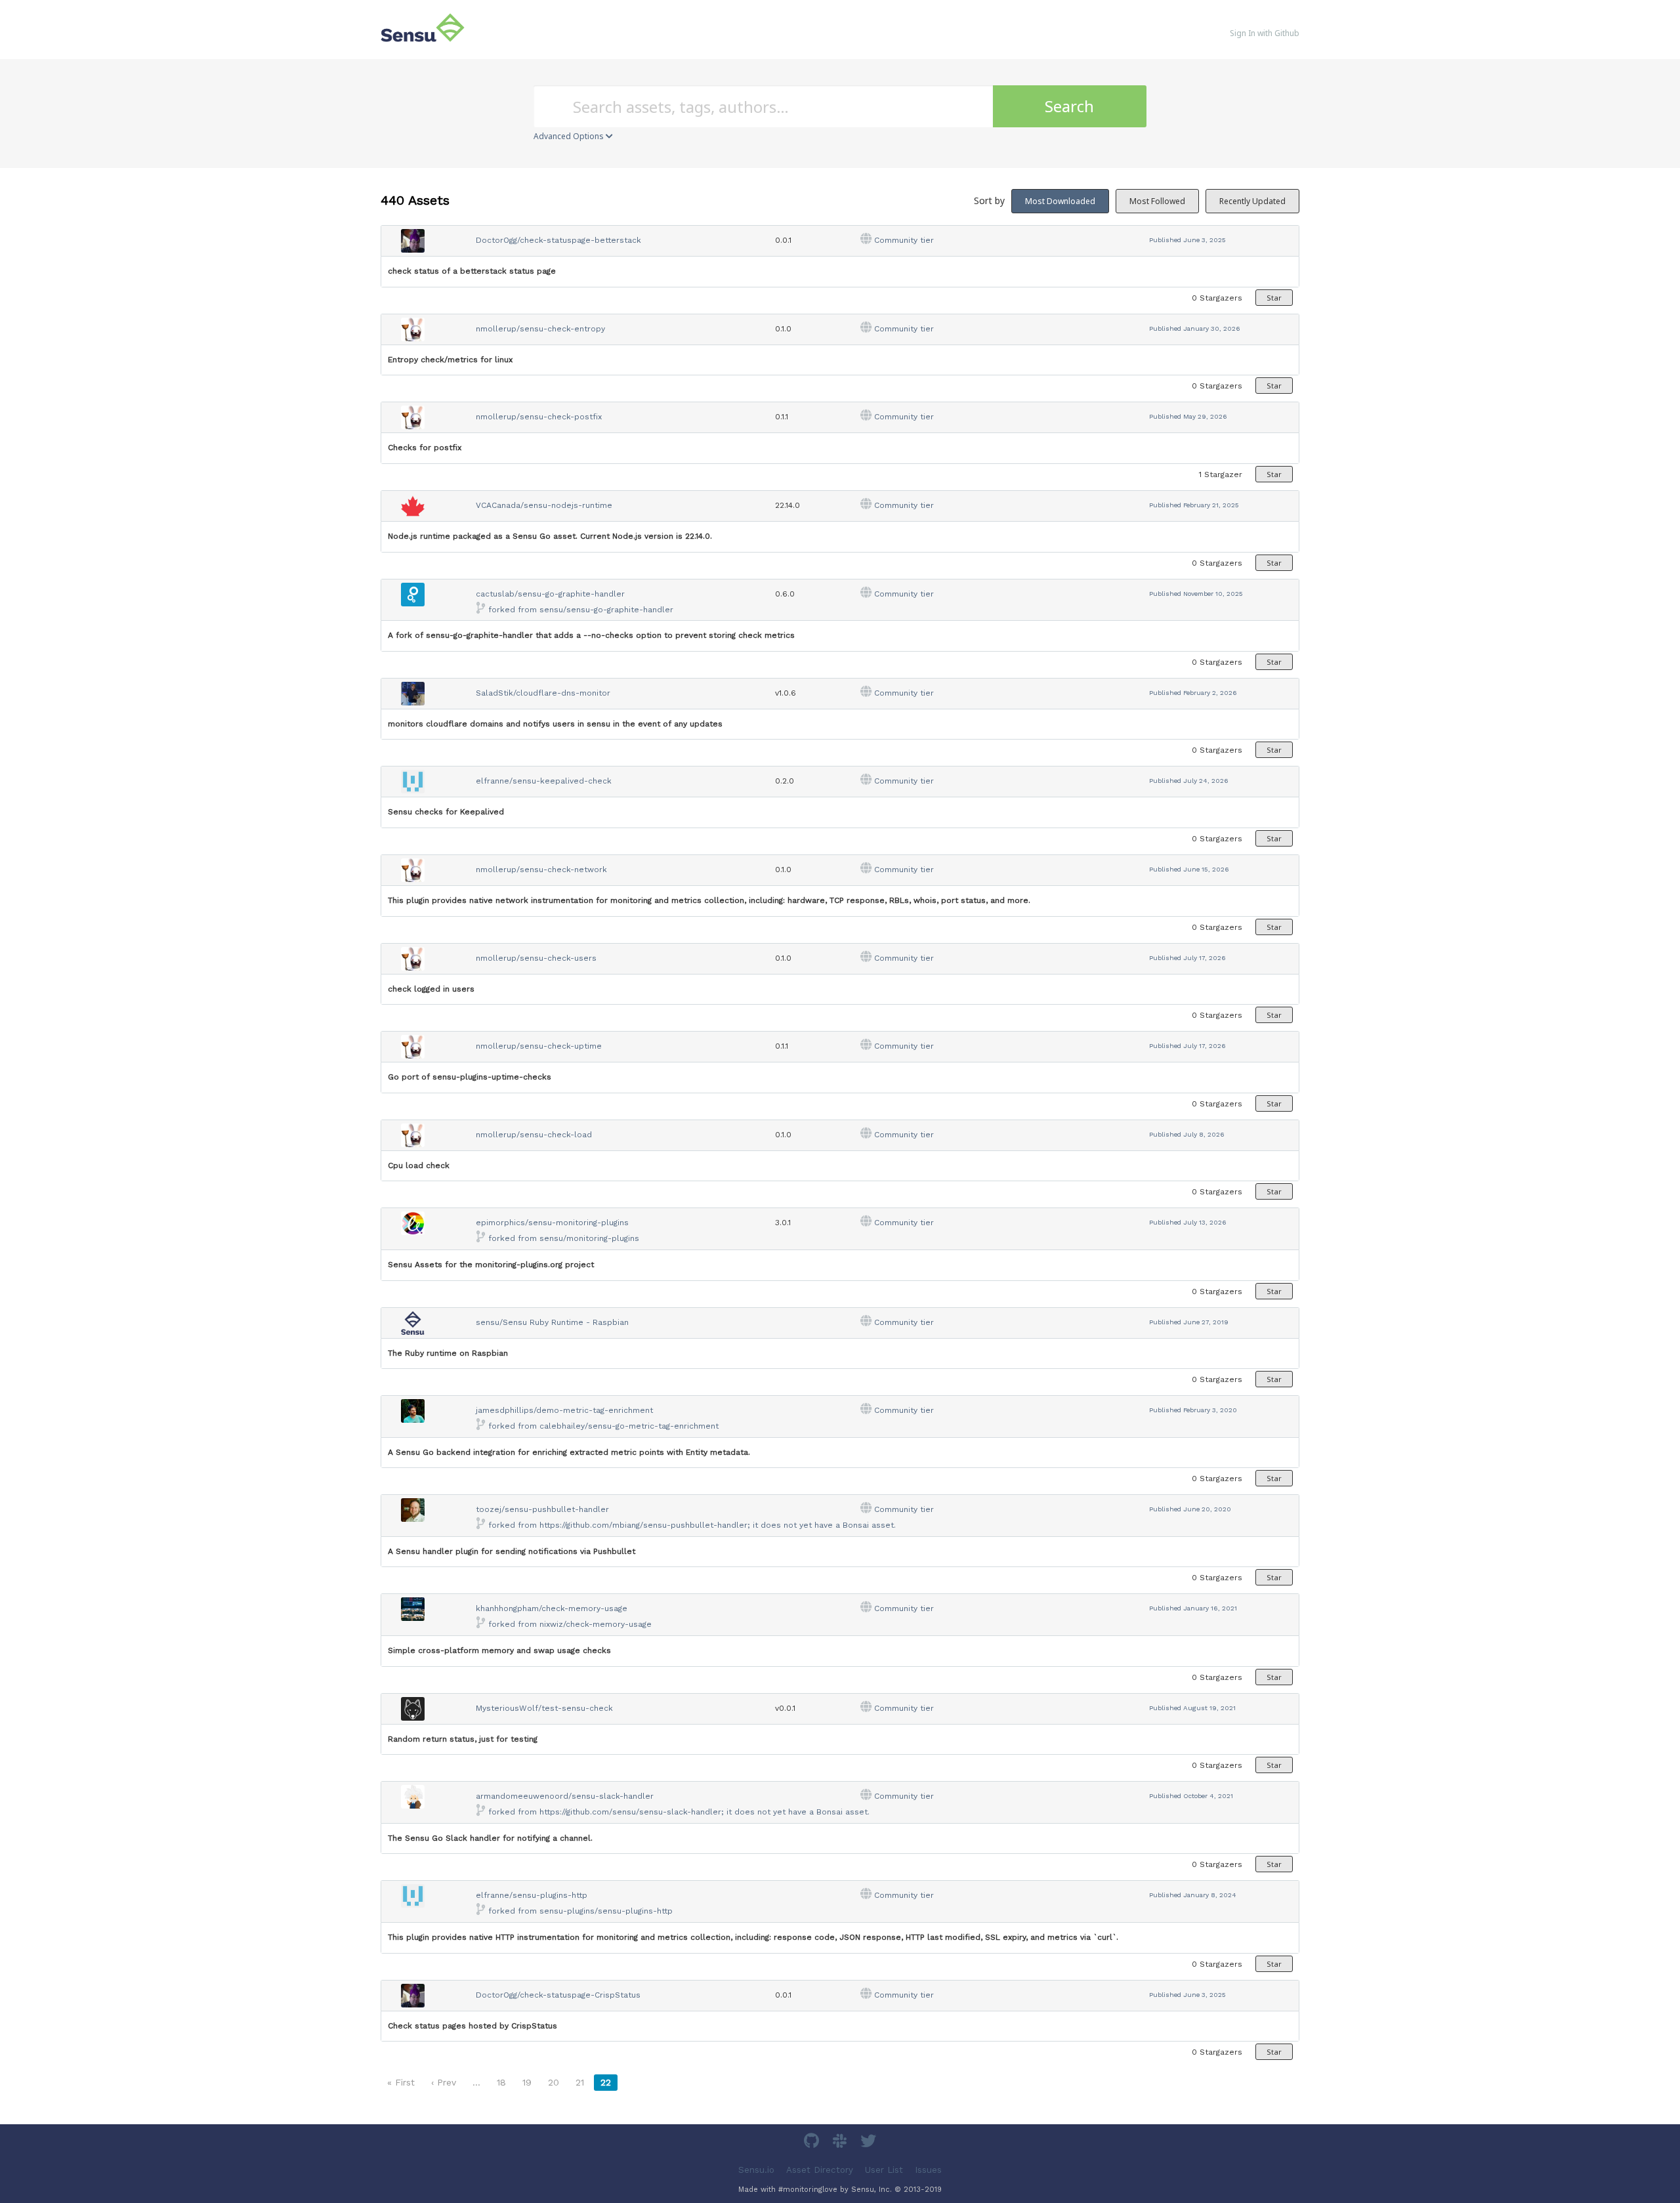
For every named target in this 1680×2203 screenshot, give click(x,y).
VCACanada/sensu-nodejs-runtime (544, 505)
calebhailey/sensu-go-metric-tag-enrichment (629, 1426)
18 (501, 2082)
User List (884, 2170)
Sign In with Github (1265, 33)
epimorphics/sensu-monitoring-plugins (552, 1223)
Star (1274, 298)
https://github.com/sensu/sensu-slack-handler (630, 1812)
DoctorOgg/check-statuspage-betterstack (558, 240)
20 (554, 2082)
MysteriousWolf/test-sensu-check (544, 1708)
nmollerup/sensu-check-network (541, 870)
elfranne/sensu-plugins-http (532, 1895)
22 (606, 2082)
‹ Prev (444, 2082)
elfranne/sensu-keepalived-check (544, 781)
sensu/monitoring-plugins (589, 1238)
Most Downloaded (1060, 201)
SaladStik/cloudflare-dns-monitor (543, 693)
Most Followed (1157, 201)
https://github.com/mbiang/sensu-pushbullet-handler (643, 1525)
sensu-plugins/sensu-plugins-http (606, 1911)
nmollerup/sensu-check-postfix (539, 417)
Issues (928, 2170)
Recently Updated (1252, 201)
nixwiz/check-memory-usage (596, 1624)
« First (401, 2082)
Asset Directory (820, 2170)
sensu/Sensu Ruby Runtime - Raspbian (552, 1322)
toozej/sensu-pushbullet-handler (542, 1509)
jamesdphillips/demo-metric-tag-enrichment (564, 1410)
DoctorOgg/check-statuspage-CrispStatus (558, 1995)
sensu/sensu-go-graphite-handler (606, 610)
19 (527, 2082)
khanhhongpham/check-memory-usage (552, 1608)
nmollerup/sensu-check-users (536, 958)
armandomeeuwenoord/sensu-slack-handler (565, 1796)
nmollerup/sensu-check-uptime (539, 1046)
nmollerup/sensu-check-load (534, 1135)
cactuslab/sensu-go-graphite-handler (550, 594)
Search (1069, 106)
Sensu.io (756, 2170)
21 (580, 2082)
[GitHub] (813, 2143)
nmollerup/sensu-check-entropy (540, 329)
